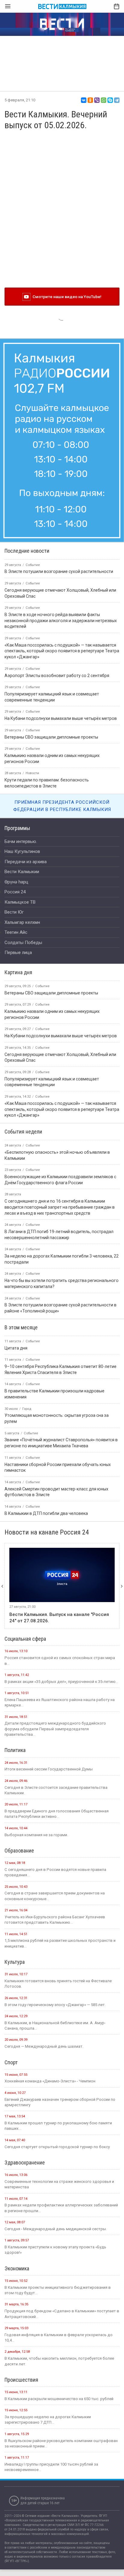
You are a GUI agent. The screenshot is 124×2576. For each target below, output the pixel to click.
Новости (32, 773)
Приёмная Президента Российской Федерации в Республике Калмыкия (62, 806)
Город (27, 1409)
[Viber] (97, 100)
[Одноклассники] (90, 100)
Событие (42, 986)
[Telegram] (117, 100)
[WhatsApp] (104, 100)
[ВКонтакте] (84, 100)
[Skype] (110, 100)
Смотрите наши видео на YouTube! (66, 297)
